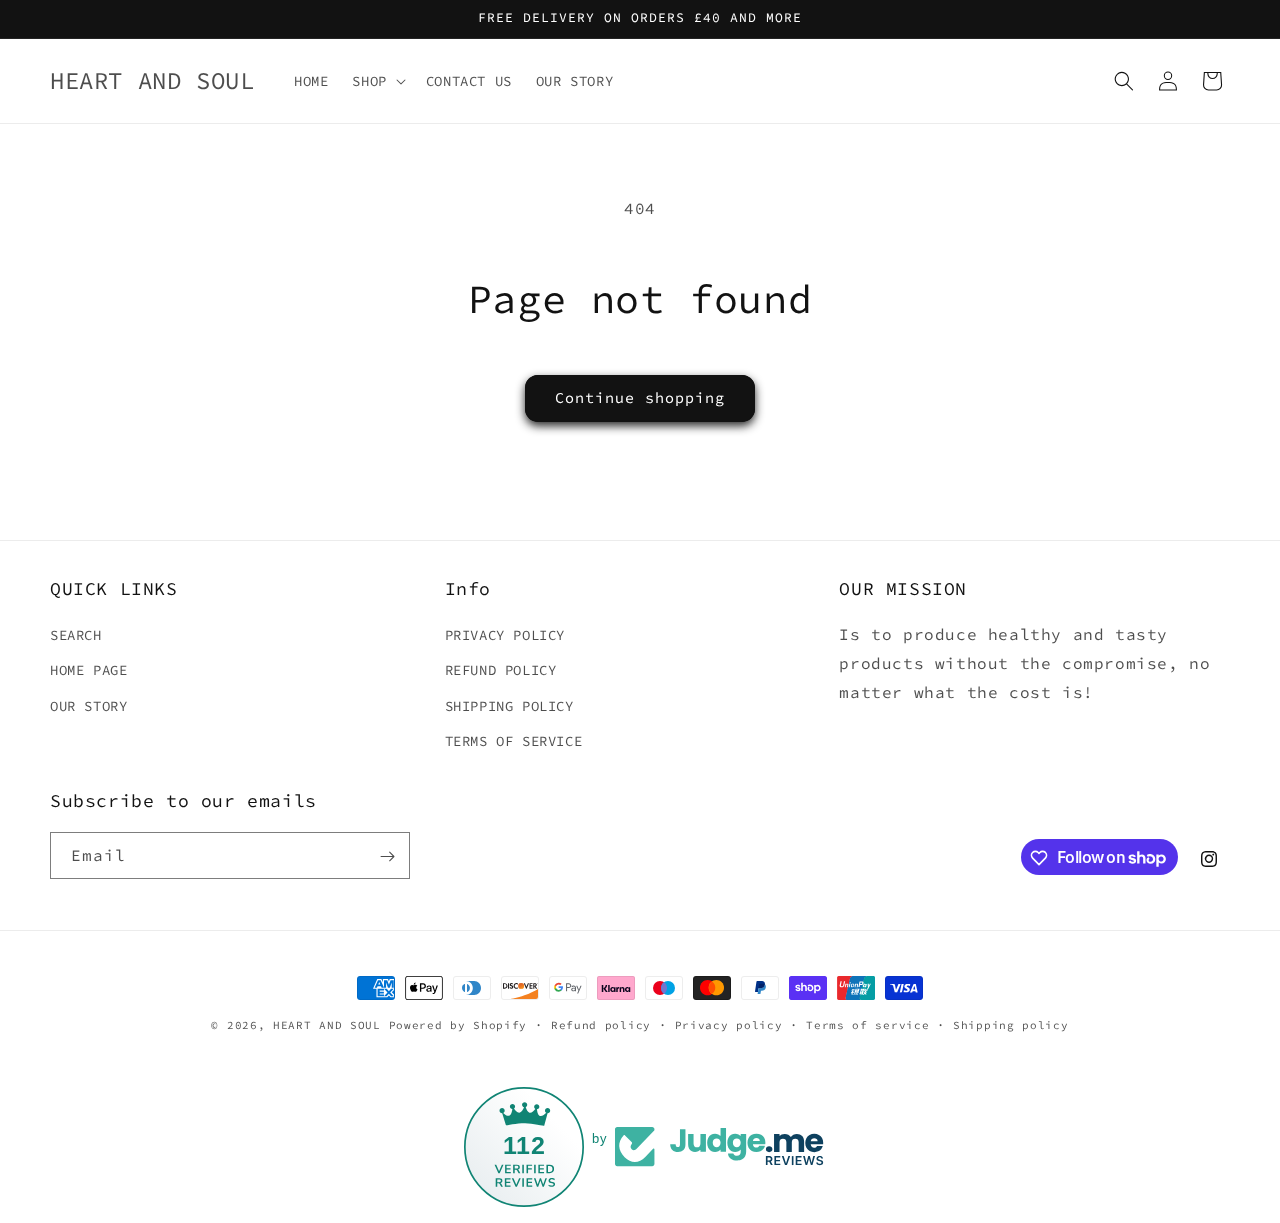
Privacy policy (729, 1024)
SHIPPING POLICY (509, 706)
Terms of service (867, 1024)
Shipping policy (1011, 1024)
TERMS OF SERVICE (514, 741)
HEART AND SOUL (331, 1025)
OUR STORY (88, 706)
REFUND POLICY (501, 671)
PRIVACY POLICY (505, 635)
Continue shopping (640, 397)
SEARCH (76, 635)
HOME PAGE (88, 671)
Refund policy (601, 1024)
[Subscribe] (387, 856)
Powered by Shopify (458, 1025)
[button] (376, 81)
